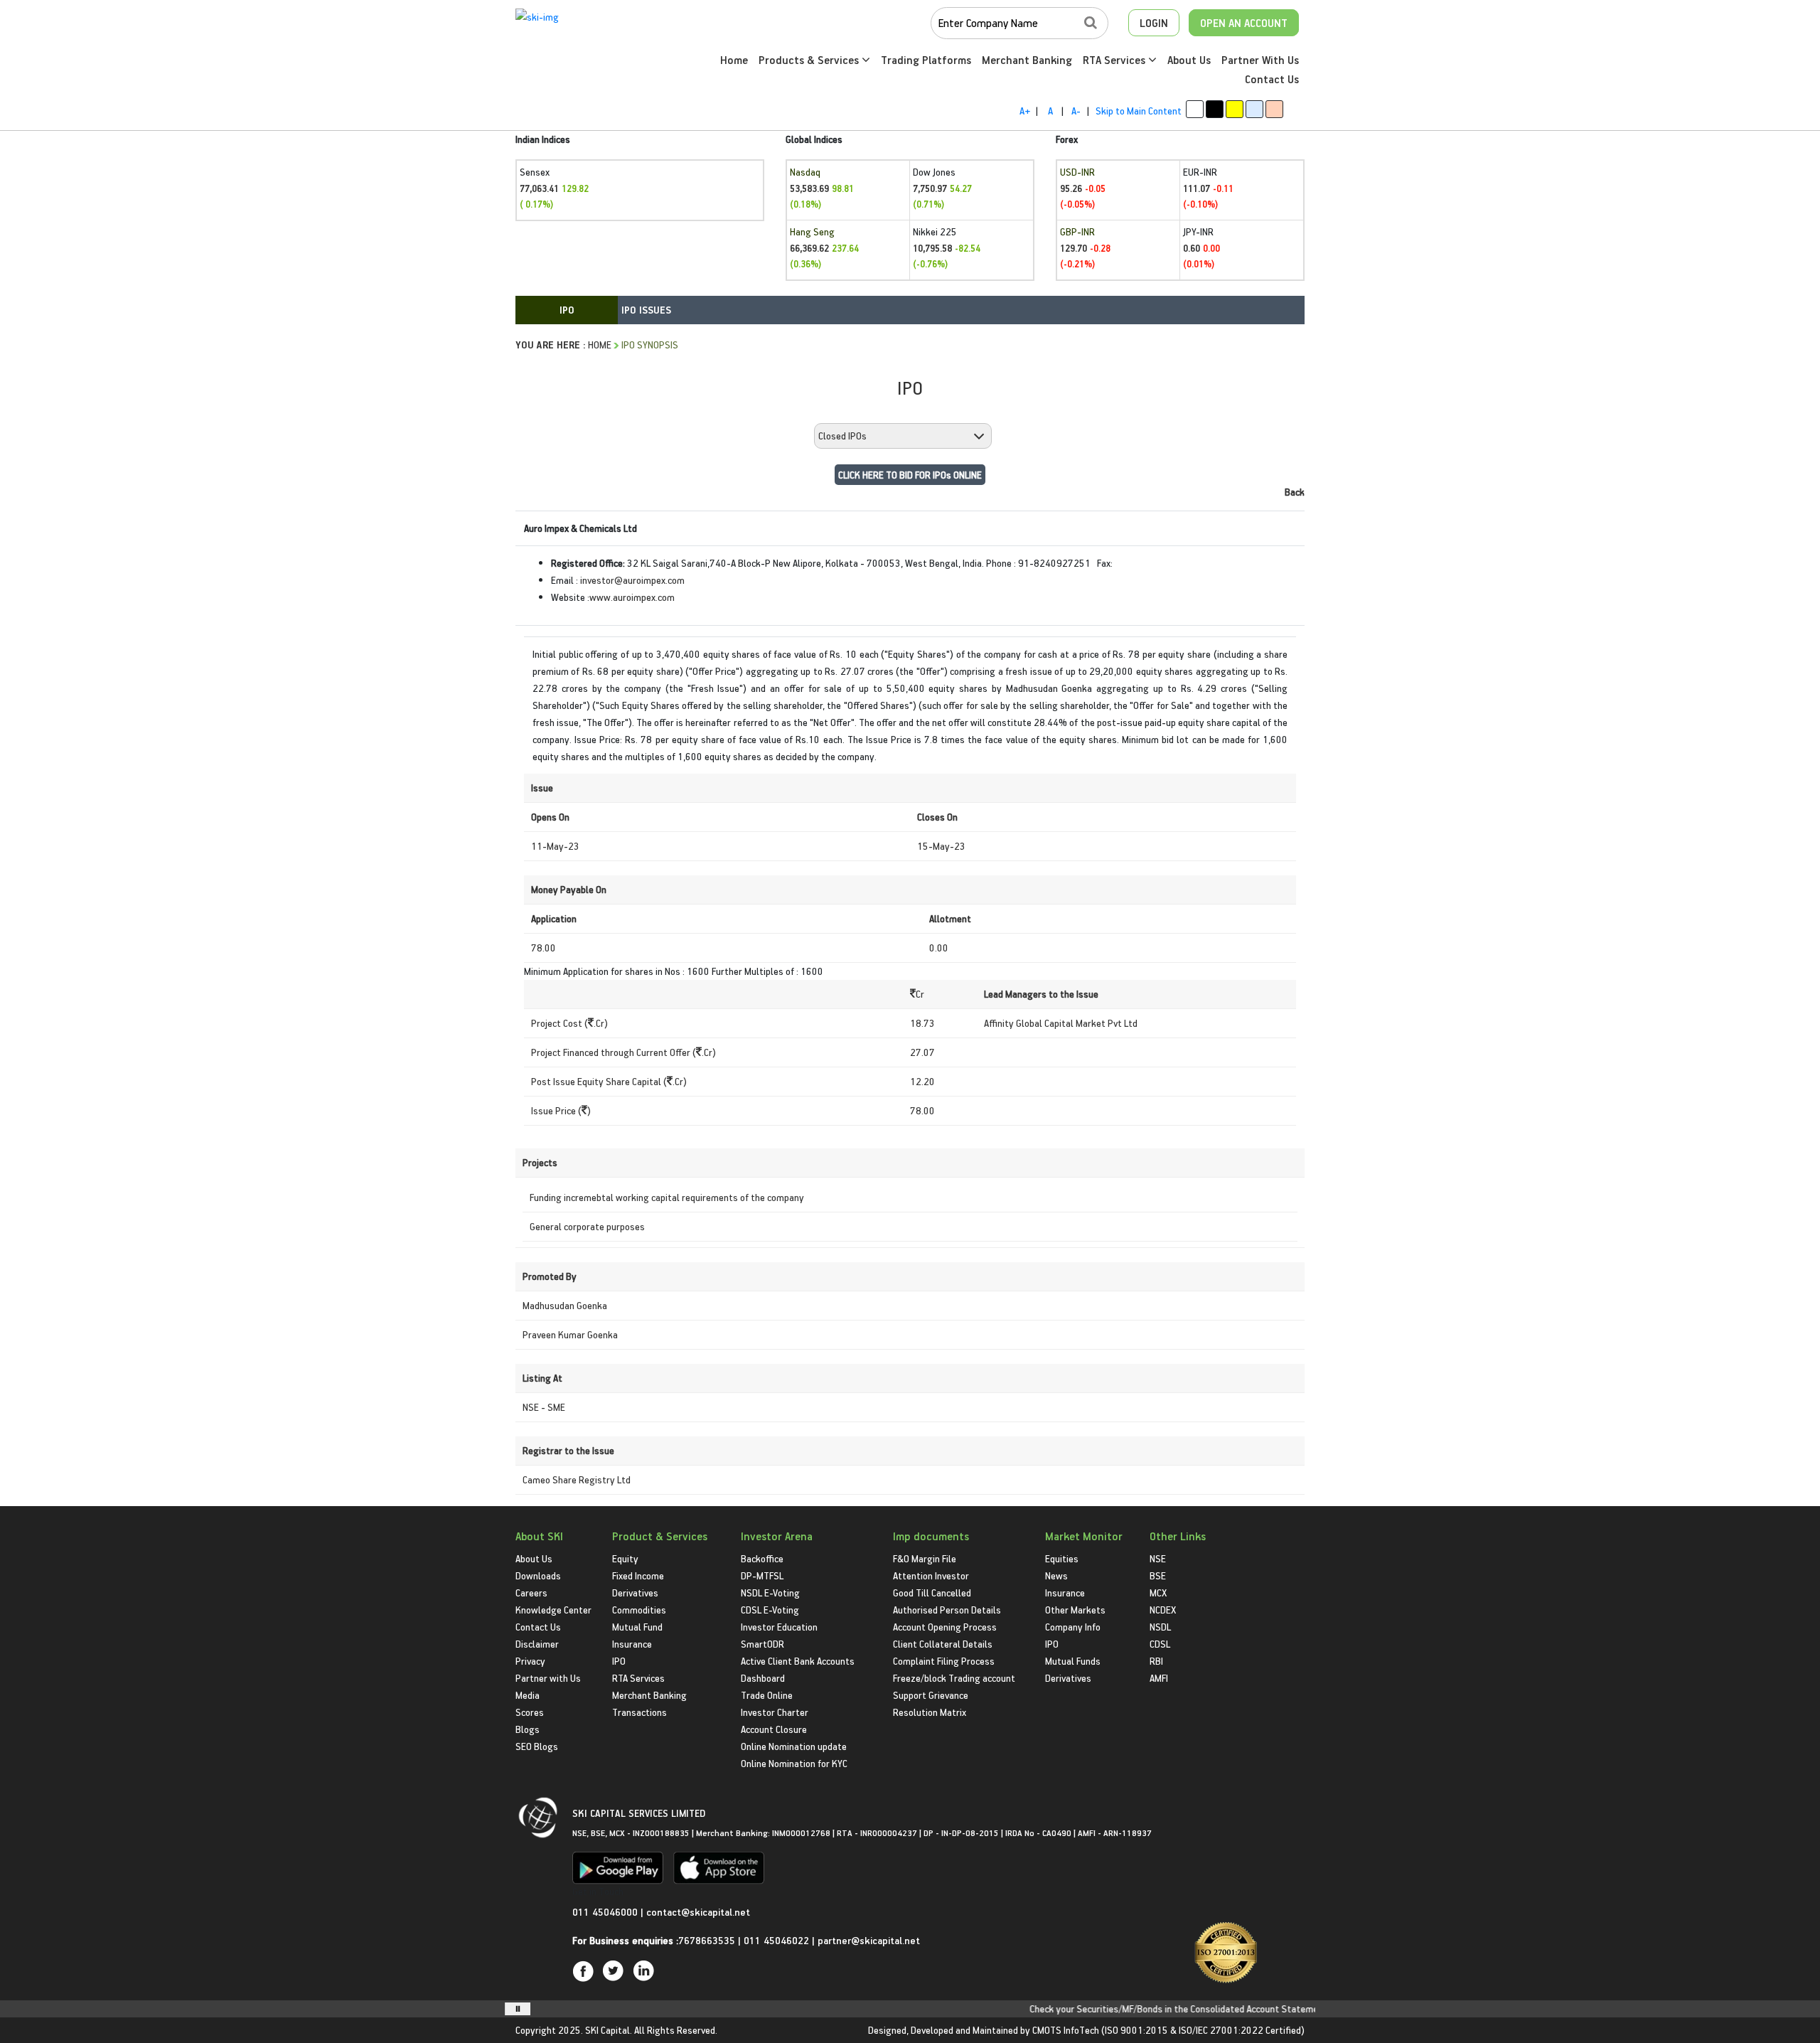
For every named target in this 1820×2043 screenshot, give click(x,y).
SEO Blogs (537, 1746)
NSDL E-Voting (770, 1593)
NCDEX (1163, 1610)
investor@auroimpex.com (632, 580)
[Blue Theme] (1254, 109)
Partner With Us (1260, 60)
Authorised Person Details (947, 1610)
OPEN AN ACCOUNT (1244, 23)
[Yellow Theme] (1235, 109)
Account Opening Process (945, 1627)
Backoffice (762, 1558)
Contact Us (1272, 79)
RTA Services (1115, 60)
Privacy (530, 1661)
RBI (1156, 1661)
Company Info (1073, 1627)
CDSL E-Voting (770, 1610)
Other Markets (1075, 1610)
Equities (1062, 1558)
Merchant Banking (1027, 60)
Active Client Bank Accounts (798, 1661)
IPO (619, 1661)
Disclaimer (537, 1644)
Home (734, 60)
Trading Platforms (926, 60)
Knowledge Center (553, 1610)
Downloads (538, 1575)
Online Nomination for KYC (794, 1763)
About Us (1189, 60)
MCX (1158, 1593)
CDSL (1160, 1644)
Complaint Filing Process (944, 1661)
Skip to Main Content (1139, 111)
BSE (1158, 1575)
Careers (531, 1593)
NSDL (1160, 1627)
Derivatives (635, 1593)
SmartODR (762, 1644)
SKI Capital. (609, 2030)
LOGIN (1154, 23)
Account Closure (774, 1729)
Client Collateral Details (943, 1644)
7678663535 (707, 1940)
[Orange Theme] (1274, 109)
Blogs (528, 1729)
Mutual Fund (637, 1627)
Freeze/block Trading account (954, 1678)
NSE (1158, 1558)
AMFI (1159, 1678)
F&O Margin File (925, 1558)
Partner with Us (548, 1678)
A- (1076, 111)
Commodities (639, 1610)
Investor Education (779, 1627)
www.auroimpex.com (632, 597)
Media (528, 1695)
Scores (530, 1712)
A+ (1025, 111)
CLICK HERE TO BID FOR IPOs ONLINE (910, 475)
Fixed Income (638, 1575)
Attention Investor (931, 1575)
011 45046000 (606, 1912)
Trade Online (767, 1695)
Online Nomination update (794, 1746)
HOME (600, 345)
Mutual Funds (1073, 1661)
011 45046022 (778, 1940)
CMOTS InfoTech (1066, 2030)
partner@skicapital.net (869, 1940)
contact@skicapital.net (698, 1912)
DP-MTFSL (762, 1575)
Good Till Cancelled (932, 1593)
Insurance (632, 1644)
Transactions (639, 1712)
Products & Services (810, 60)
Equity (625, 1558)
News (1056, 1575)
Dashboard (763, 1678)
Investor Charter (775, 1712)
